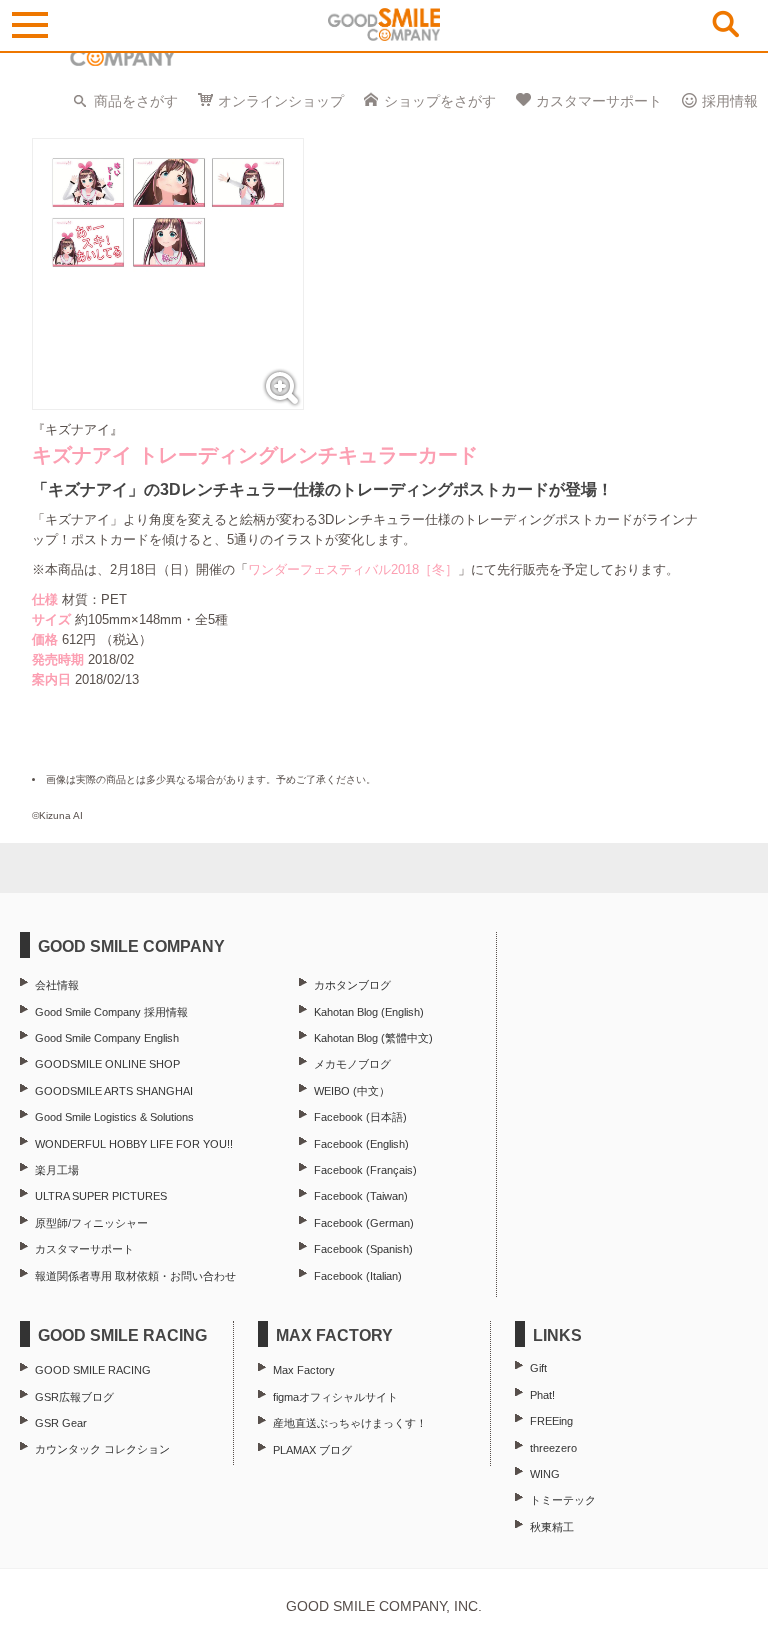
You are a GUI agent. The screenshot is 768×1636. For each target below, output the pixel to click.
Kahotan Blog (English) (369, 1012)
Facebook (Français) (365, 1170)
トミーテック (563, 1500)
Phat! (542, 1395)
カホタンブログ (352, 985)
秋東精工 (552, 1527)
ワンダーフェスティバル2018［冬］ (353, 569)
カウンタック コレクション (102, 1449)
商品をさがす (136, 101)
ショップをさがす (440, 101)
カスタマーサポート (599, 101)
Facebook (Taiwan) (361, 1196)
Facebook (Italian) (358, 1276)
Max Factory (304, 1370)
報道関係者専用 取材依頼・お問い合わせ (135, 1276)
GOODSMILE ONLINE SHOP (107, 1064)
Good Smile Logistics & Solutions (114, 1117)
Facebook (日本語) (360, 1117)
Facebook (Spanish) (363, 1249)
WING (545, 1474)
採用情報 (730, 101)
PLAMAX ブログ (312, 1450)
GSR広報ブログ (74, 1397)
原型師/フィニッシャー (91, 1223)
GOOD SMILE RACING (93, 1370)
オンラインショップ (281, 101)
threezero (553, 1448)
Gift (538, 1368)
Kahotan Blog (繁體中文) (373, 1038)
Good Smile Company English (107, 1038)
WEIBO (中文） (352, 1091)
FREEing (551, 1421)
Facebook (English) (361, 1144)
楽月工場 (57, 1170)
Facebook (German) (364, 1223)
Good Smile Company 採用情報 (111, 1012)
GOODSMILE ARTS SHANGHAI (114, 1091)
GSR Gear (61, 1423)
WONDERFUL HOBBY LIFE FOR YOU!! (134, 1144)
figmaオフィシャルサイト (335, 1397)
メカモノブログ (352, 1064)
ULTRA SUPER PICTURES (101, 1196)
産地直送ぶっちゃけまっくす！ (350, 1423)
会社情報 (57, 985)
